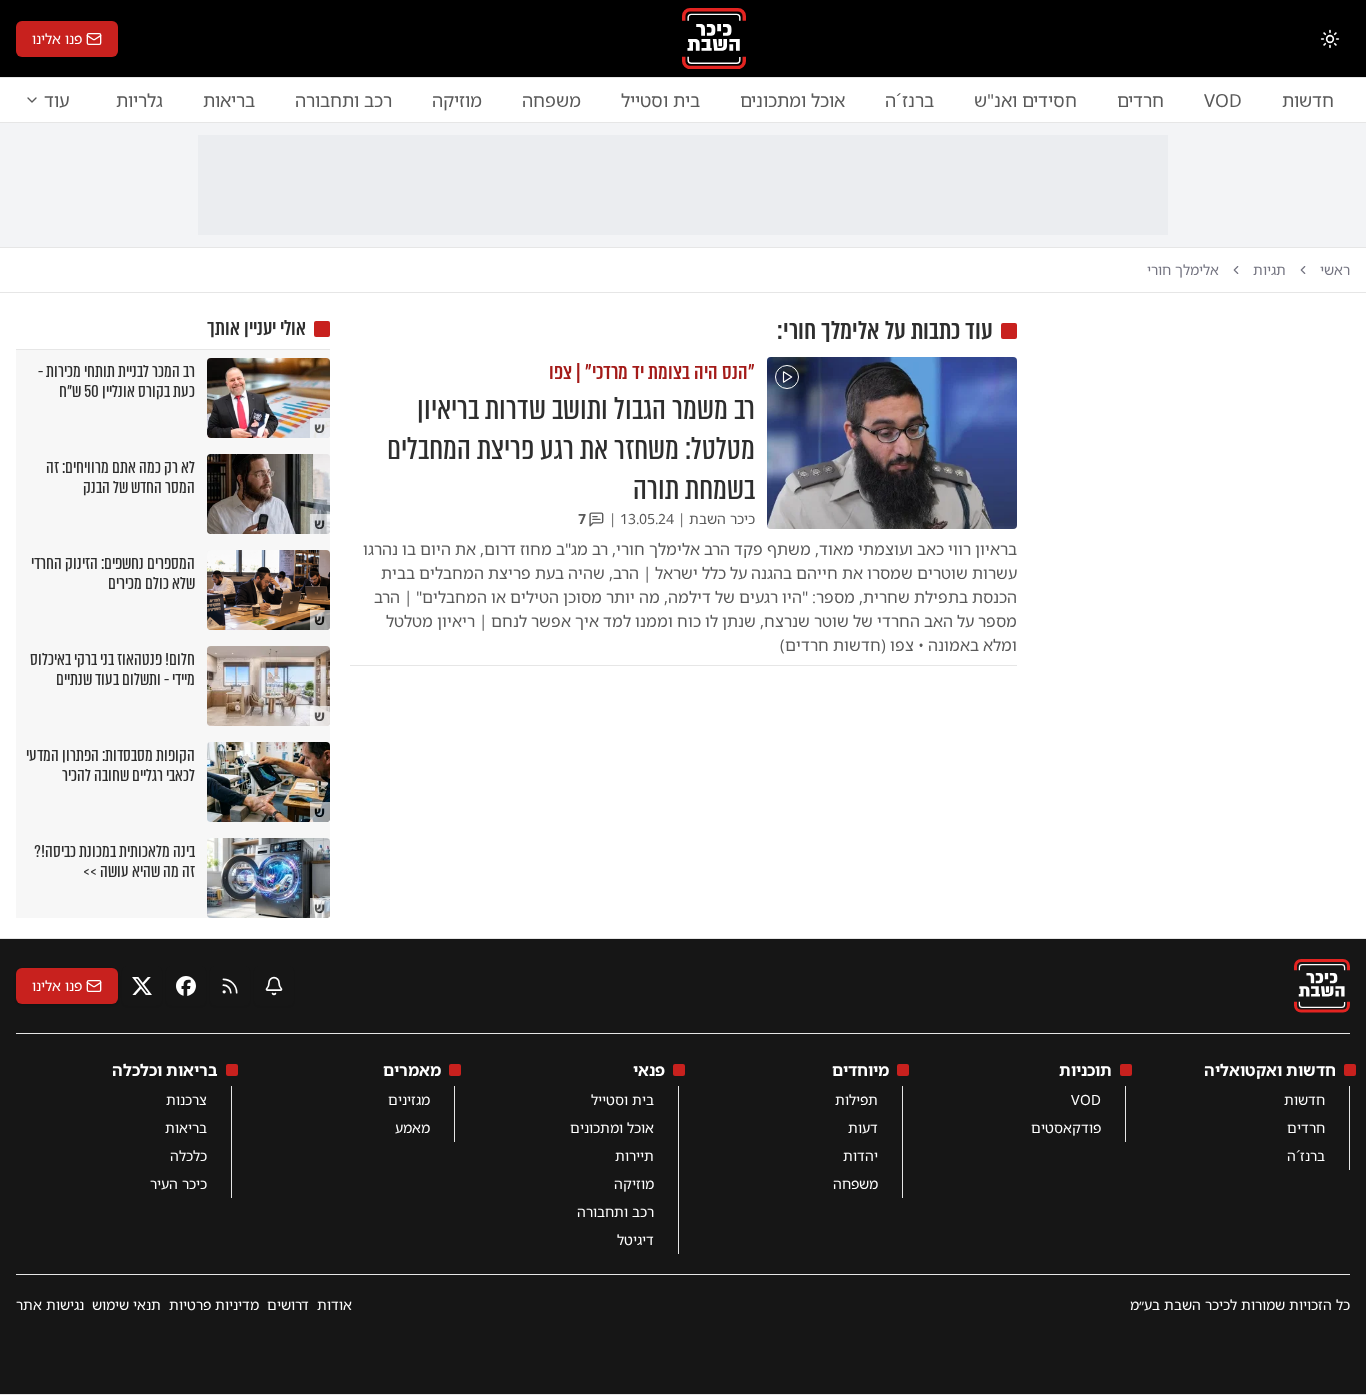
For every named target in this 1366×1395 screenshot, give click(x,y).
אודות (334, 1304)
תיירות (634, 1155)
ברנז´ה (909, 100)
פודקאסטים (1066, 1127)
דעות (863, 1127)
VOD (1223, 100)
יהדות (860, 1155)
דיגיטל (635, 1239)
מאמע (412, 1127)
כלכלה (188, 1155)
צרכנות (186, 1099)
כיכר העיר (178, 1183)
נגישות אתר (50, 1304)
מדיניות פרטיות (214, 1304)
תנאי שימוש (126, 1304)
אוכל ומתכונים (792, 100)
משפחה (551, 100)
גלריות (139, 100)
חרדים (1140, 100)
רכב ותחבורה (343, 100)
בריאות (229, 100)
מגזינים (409, 1099)
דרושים (288, 1304)
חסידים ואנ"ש (1025, 100)
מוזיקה (457, 100)
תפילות (856, 1099)
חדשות (1308, 100)
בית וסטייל (660, 100)
